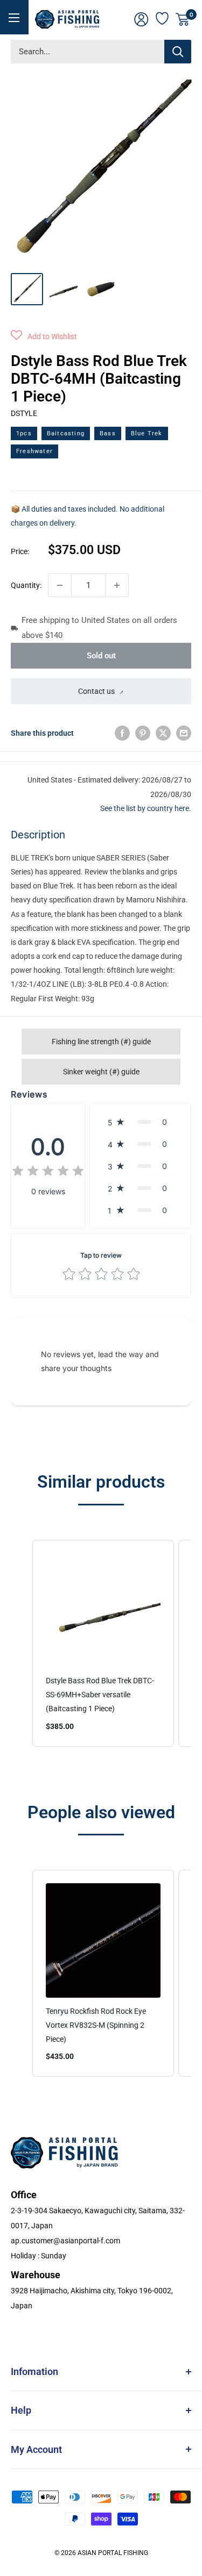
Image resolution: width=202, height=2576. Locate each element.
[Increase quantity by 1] (117, 585)
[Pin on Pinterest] (143, 733)
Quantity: (26, 585)
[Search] (178, 52)
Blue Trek (147, 433)
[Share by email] (184, 733)
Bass (108, 433)
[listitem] (103, 1643)
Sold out (101, 656)
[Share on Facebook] (122, 733)
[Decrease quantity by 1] (60, 585)
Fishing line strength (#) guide (101, 1042)
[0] (183, 19)
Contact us (96, 691)
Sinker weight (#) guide (101, 1072)
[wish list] (163, 17)
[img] (48, 1172)
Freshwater (34, 451)
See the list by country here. (146, 808)
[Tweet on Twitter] (163, 733)
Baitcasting (66, 433)
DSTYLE (24, 413)
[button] (44, 336)
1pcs (24, 433)
